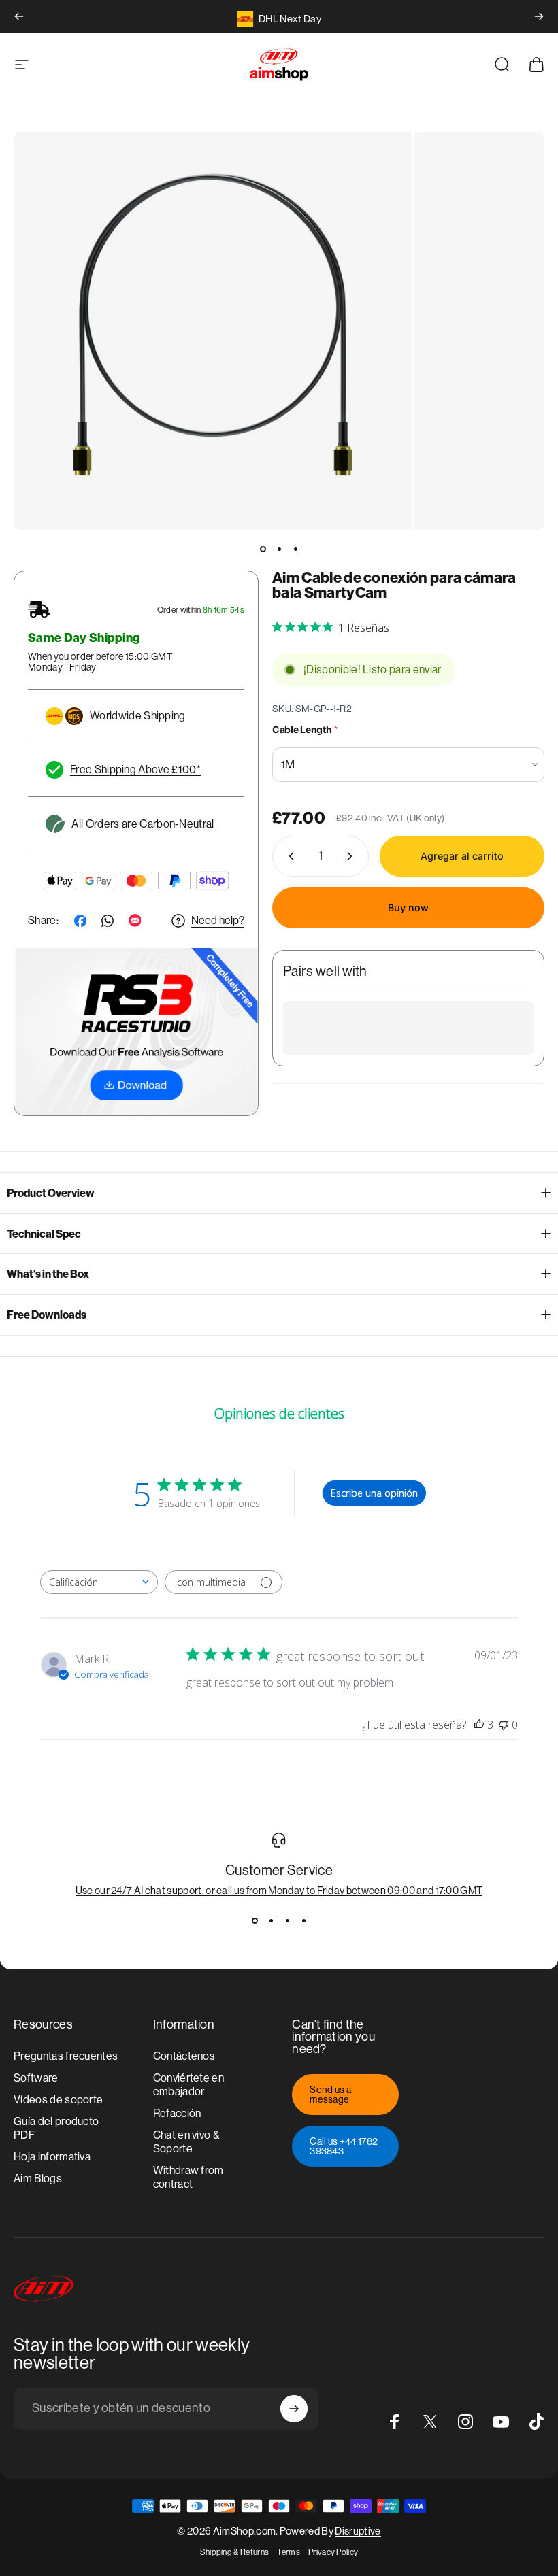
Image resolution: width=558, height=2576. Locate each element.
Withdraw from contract (188, 2177)
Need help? (218, 920)
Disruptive (358, 2531)
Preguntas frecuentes (66, 2056)
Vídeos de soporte (58, 2100)
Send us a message (330, 2095)
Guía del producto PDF (56, 2128)
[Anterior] (19, 16)
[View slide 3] (287, 1920)
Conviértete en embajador (188, 2085)
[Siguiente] (539, 16)
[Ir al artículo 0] (263, 549)
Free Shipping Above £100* (135, 769)
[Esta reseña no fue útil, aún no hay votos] (504, 1725)
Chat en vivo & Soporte (186, 2142)
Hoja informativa (52, 2157)
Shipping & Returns (235, 2552)
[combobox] (99, 1582)
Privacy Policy (333, 2552)
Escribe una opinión (374, 1493)
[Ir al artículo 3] (295, 549)
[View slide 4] (303, 1920)
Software (36, 2078)
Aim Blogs (38, 2179)
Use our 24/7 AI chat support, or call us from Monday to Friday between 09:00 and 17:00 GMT (279, 1890)
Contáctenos (184, 2056)
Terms (289, 2552)
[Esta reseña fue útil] (479, 1725)
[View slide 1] (255, 1920)
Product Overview (51, 1193)
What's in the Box (48, 1274)
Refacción (177, 2113)
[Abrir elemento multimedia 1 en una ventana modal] (213, 331)
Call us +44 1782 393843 (344, 2146)
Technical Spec (44, 1234)
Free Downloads (47, 1315)
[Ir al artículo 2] (279, 549)
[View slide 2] (271, 1920)
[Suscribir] (294, 2409)
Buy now (408, 908)
